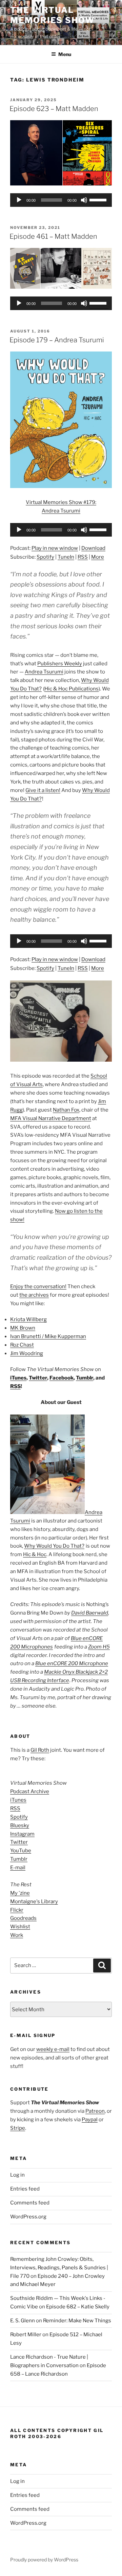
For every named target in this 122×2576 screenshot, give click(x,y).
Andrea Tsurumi (44, 672)
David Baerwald (90, 1613)
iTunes (18, 1378)
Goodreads (23, 1918)
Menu (65, 54)
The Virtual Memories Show (52, 15)
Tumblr (85, 1378)
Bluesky (20, 1825)
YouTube (21, 1851)
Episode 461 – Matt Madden (53, 236)
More (98, 557)
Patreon (95, 2111)
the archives (34, 1295)
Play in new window (55, 548)
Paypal (90, 2120)
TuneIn (66, 557)
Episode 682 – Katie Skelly (78, 2307)
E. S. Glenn (23, 2321)
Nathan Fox (66, 1110)
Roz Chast (22, 1345)
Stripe (18, 2128)
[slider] (99, 199)
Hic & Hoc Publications (72, 689)
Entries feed (25, 2189)
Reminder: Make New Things (77, 2321)
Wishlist (20, 1927)
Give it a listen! (43, 790)
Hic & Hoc (35, 1554)
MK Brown (23, 1328)
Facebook (62, 1378)
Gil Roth (40, 1750)
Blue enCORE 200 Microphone (72, 1663)
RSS (83, 557)
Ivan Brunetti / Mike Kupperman (48, 1336)
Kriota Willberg (28, 1319)
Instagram (22, 1834)
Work (17, 1935)
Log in (17, 2175)
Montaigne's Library (34, 1902)
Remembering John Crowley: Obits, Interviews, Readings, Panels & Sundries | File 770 (59, 2268)
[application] (61, 200)
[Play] (19, 200)
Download (93, 548)
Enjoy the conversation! (38, 1286)
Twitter (38, 1378)
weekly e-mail (53, 2049)
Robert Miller (26, 2335)
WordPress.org (28, 2217)
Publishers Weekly (60, 664)
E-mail (18, 1868)
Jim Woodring (27, 1353)
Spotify (45, 557)
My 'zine (20, 1893)
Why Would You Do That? (54, 1546)
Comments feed (30, 2203)
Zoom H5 (99, 1647)
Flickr (17, 1910)
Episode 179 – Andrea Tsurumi (57, 340)
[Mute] (84, 200)
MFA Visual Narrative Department (51, 1118)
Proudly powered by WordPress (44, 2560)
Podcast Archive (30, 1791)
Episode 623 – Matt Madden (54, 109)
